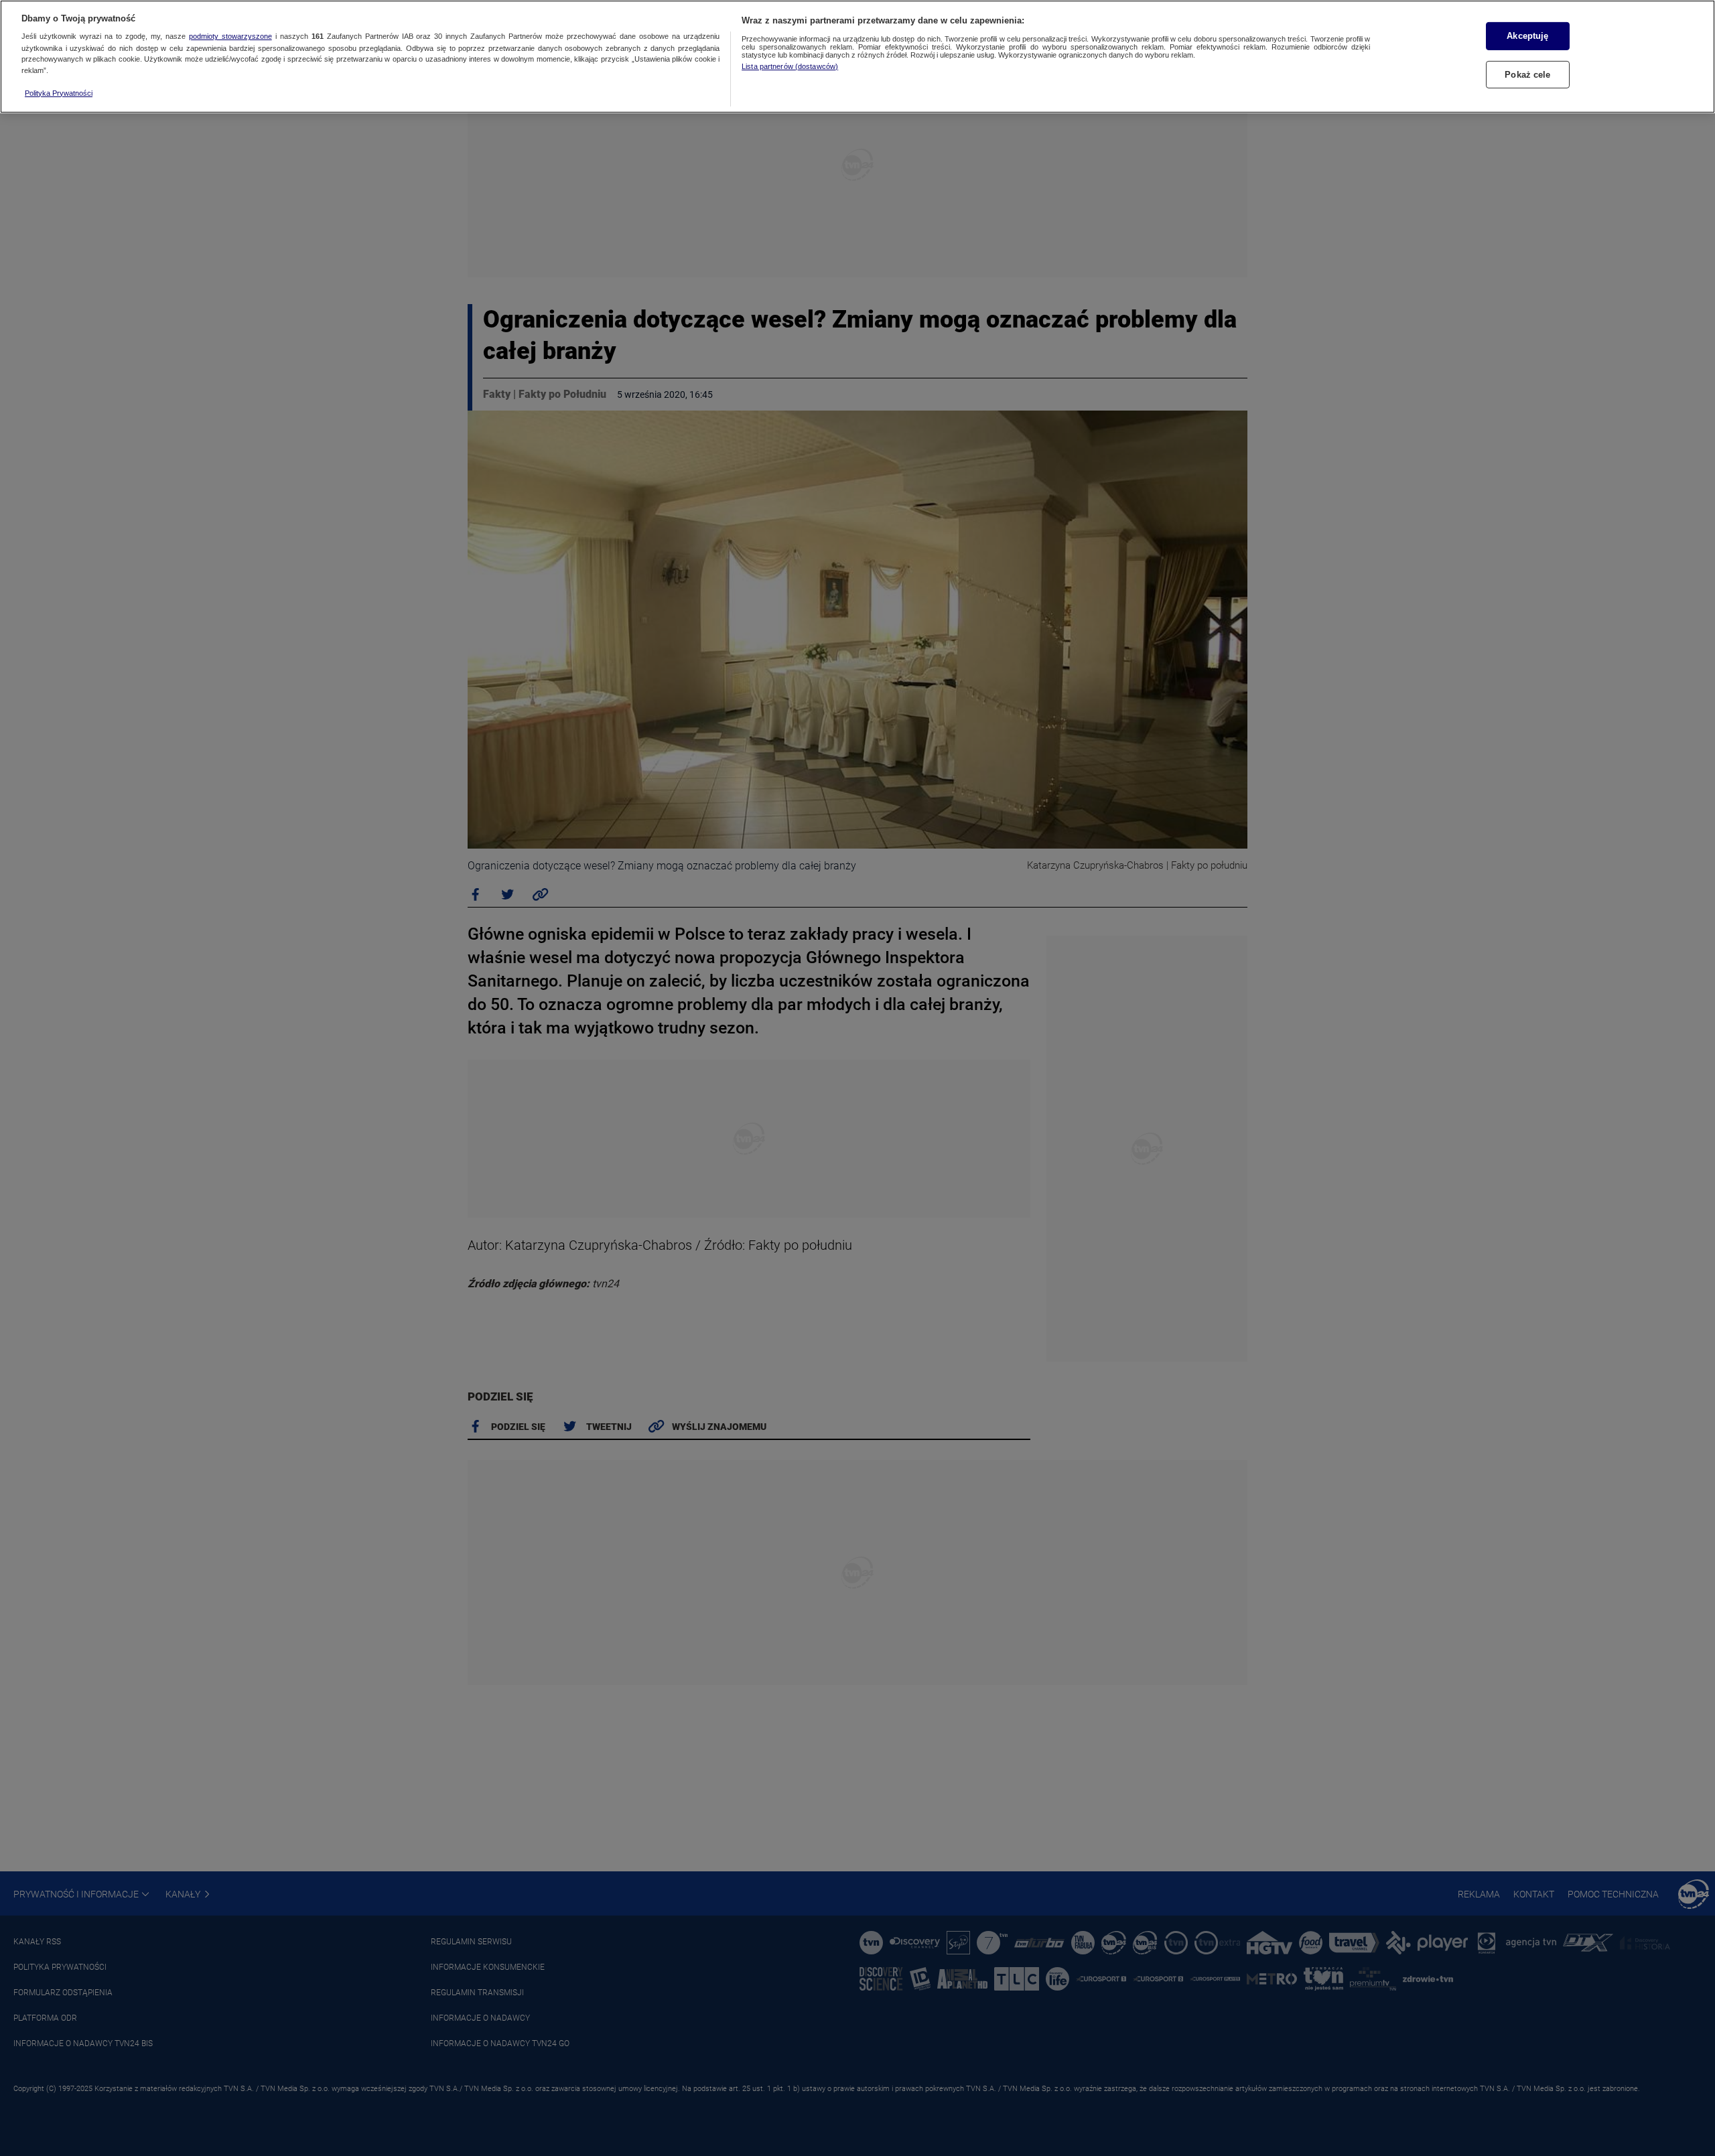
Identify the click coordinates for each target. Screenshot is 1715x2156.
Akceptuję (1527, 36)
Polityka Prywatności (59, 93)
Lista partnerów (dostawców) (790, 66)
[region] (857, 57)
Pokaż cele (1527, 75)
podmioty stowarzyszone (230, 37)
